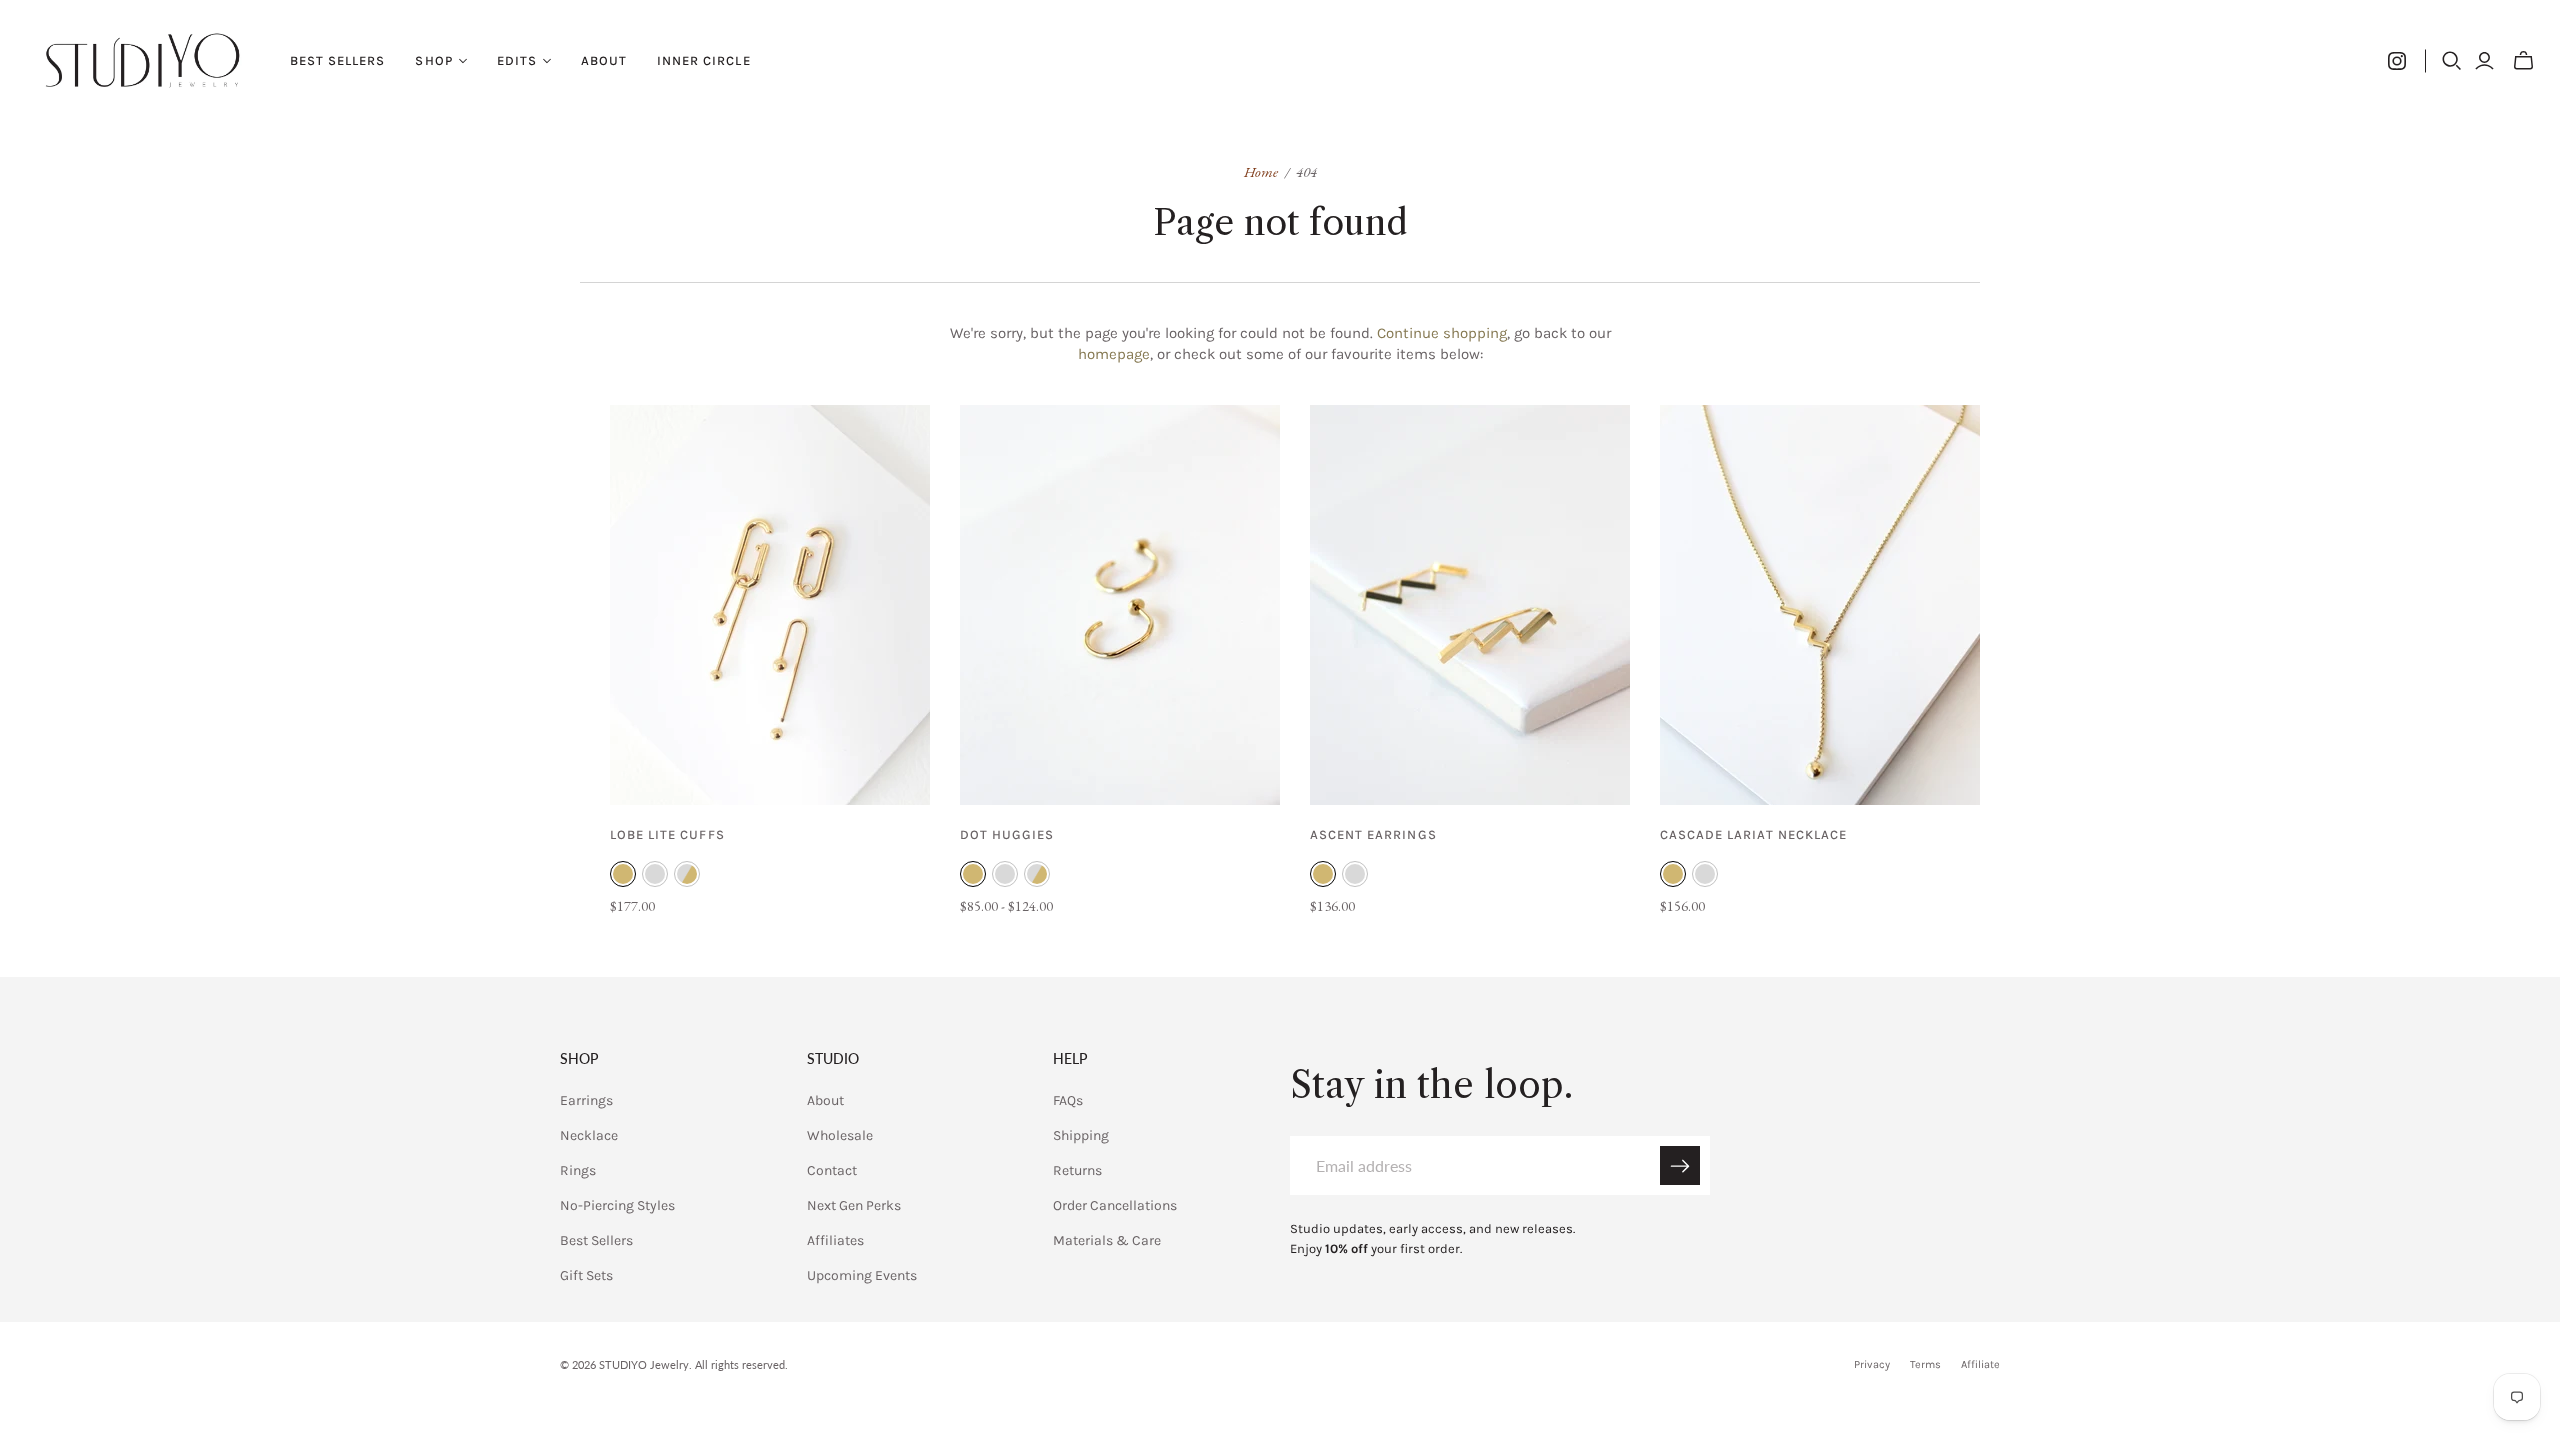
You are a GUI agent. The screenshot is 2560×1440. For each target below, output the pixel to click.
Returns (1077, 1170)
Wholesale (840, 1135)
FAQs (1068, 1100)
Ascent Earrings (1373, 834)
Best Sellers (337, 60)
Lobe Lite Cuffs (667, 834)
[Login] (2484, 61)
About (604, 60)
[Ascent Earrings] (1470, 605)
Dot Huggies (1007, 834)
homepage (1114, 354)
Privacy (1872, 1364)
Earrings (586, 1100)
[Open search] (2452, 61)
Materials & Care (1107, 1240)
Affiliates (835, 1240)
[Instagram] (2397, 61)
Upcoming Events (862, 1275)
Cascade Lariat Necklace (1753, 834)
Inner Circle (703, 60)
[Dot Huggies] (1120, 605)
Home (1261, 171)
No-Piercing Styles (617, 1205)
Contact (832, 1170)
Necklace (589, 1135)
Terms (1925, 1364)
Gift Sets (586, 1275)
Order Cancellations (1115, 1205)
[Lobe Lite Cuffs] (770, 605)
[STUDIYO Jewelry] (142, 60)
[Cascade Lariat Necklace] (1820, 605)
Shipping (1081, 1135)
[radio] (623, 874)
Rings (578, 1170)
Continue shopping (1442, 333)
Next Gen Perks (854, 1205)
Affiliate (1980, 1364)
